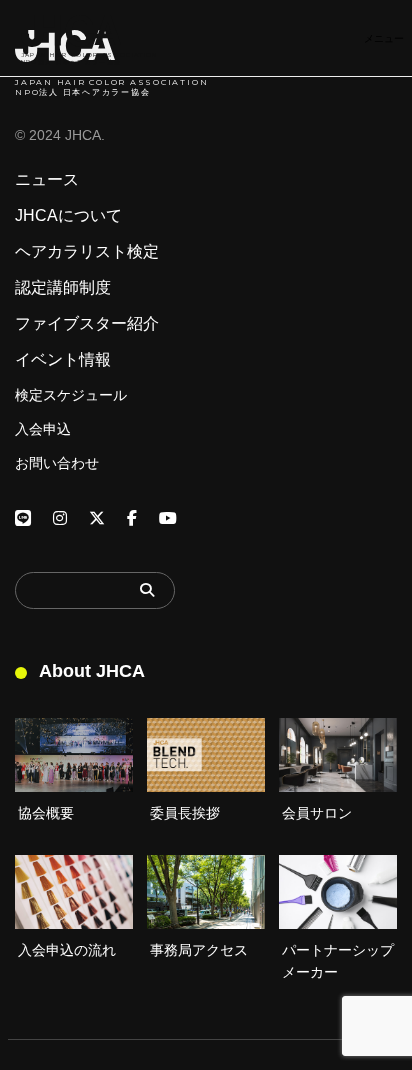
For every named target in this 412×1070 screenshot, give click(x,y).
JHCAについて (68, 216)
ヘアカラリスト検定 (87, 252)
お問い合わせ (57, 463)
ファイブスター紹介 (87, 324)
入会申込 (43, 429)
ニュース (47, 180)
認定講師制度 (63, 288)
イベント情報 (63, 360)
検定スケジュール (71, 395)
